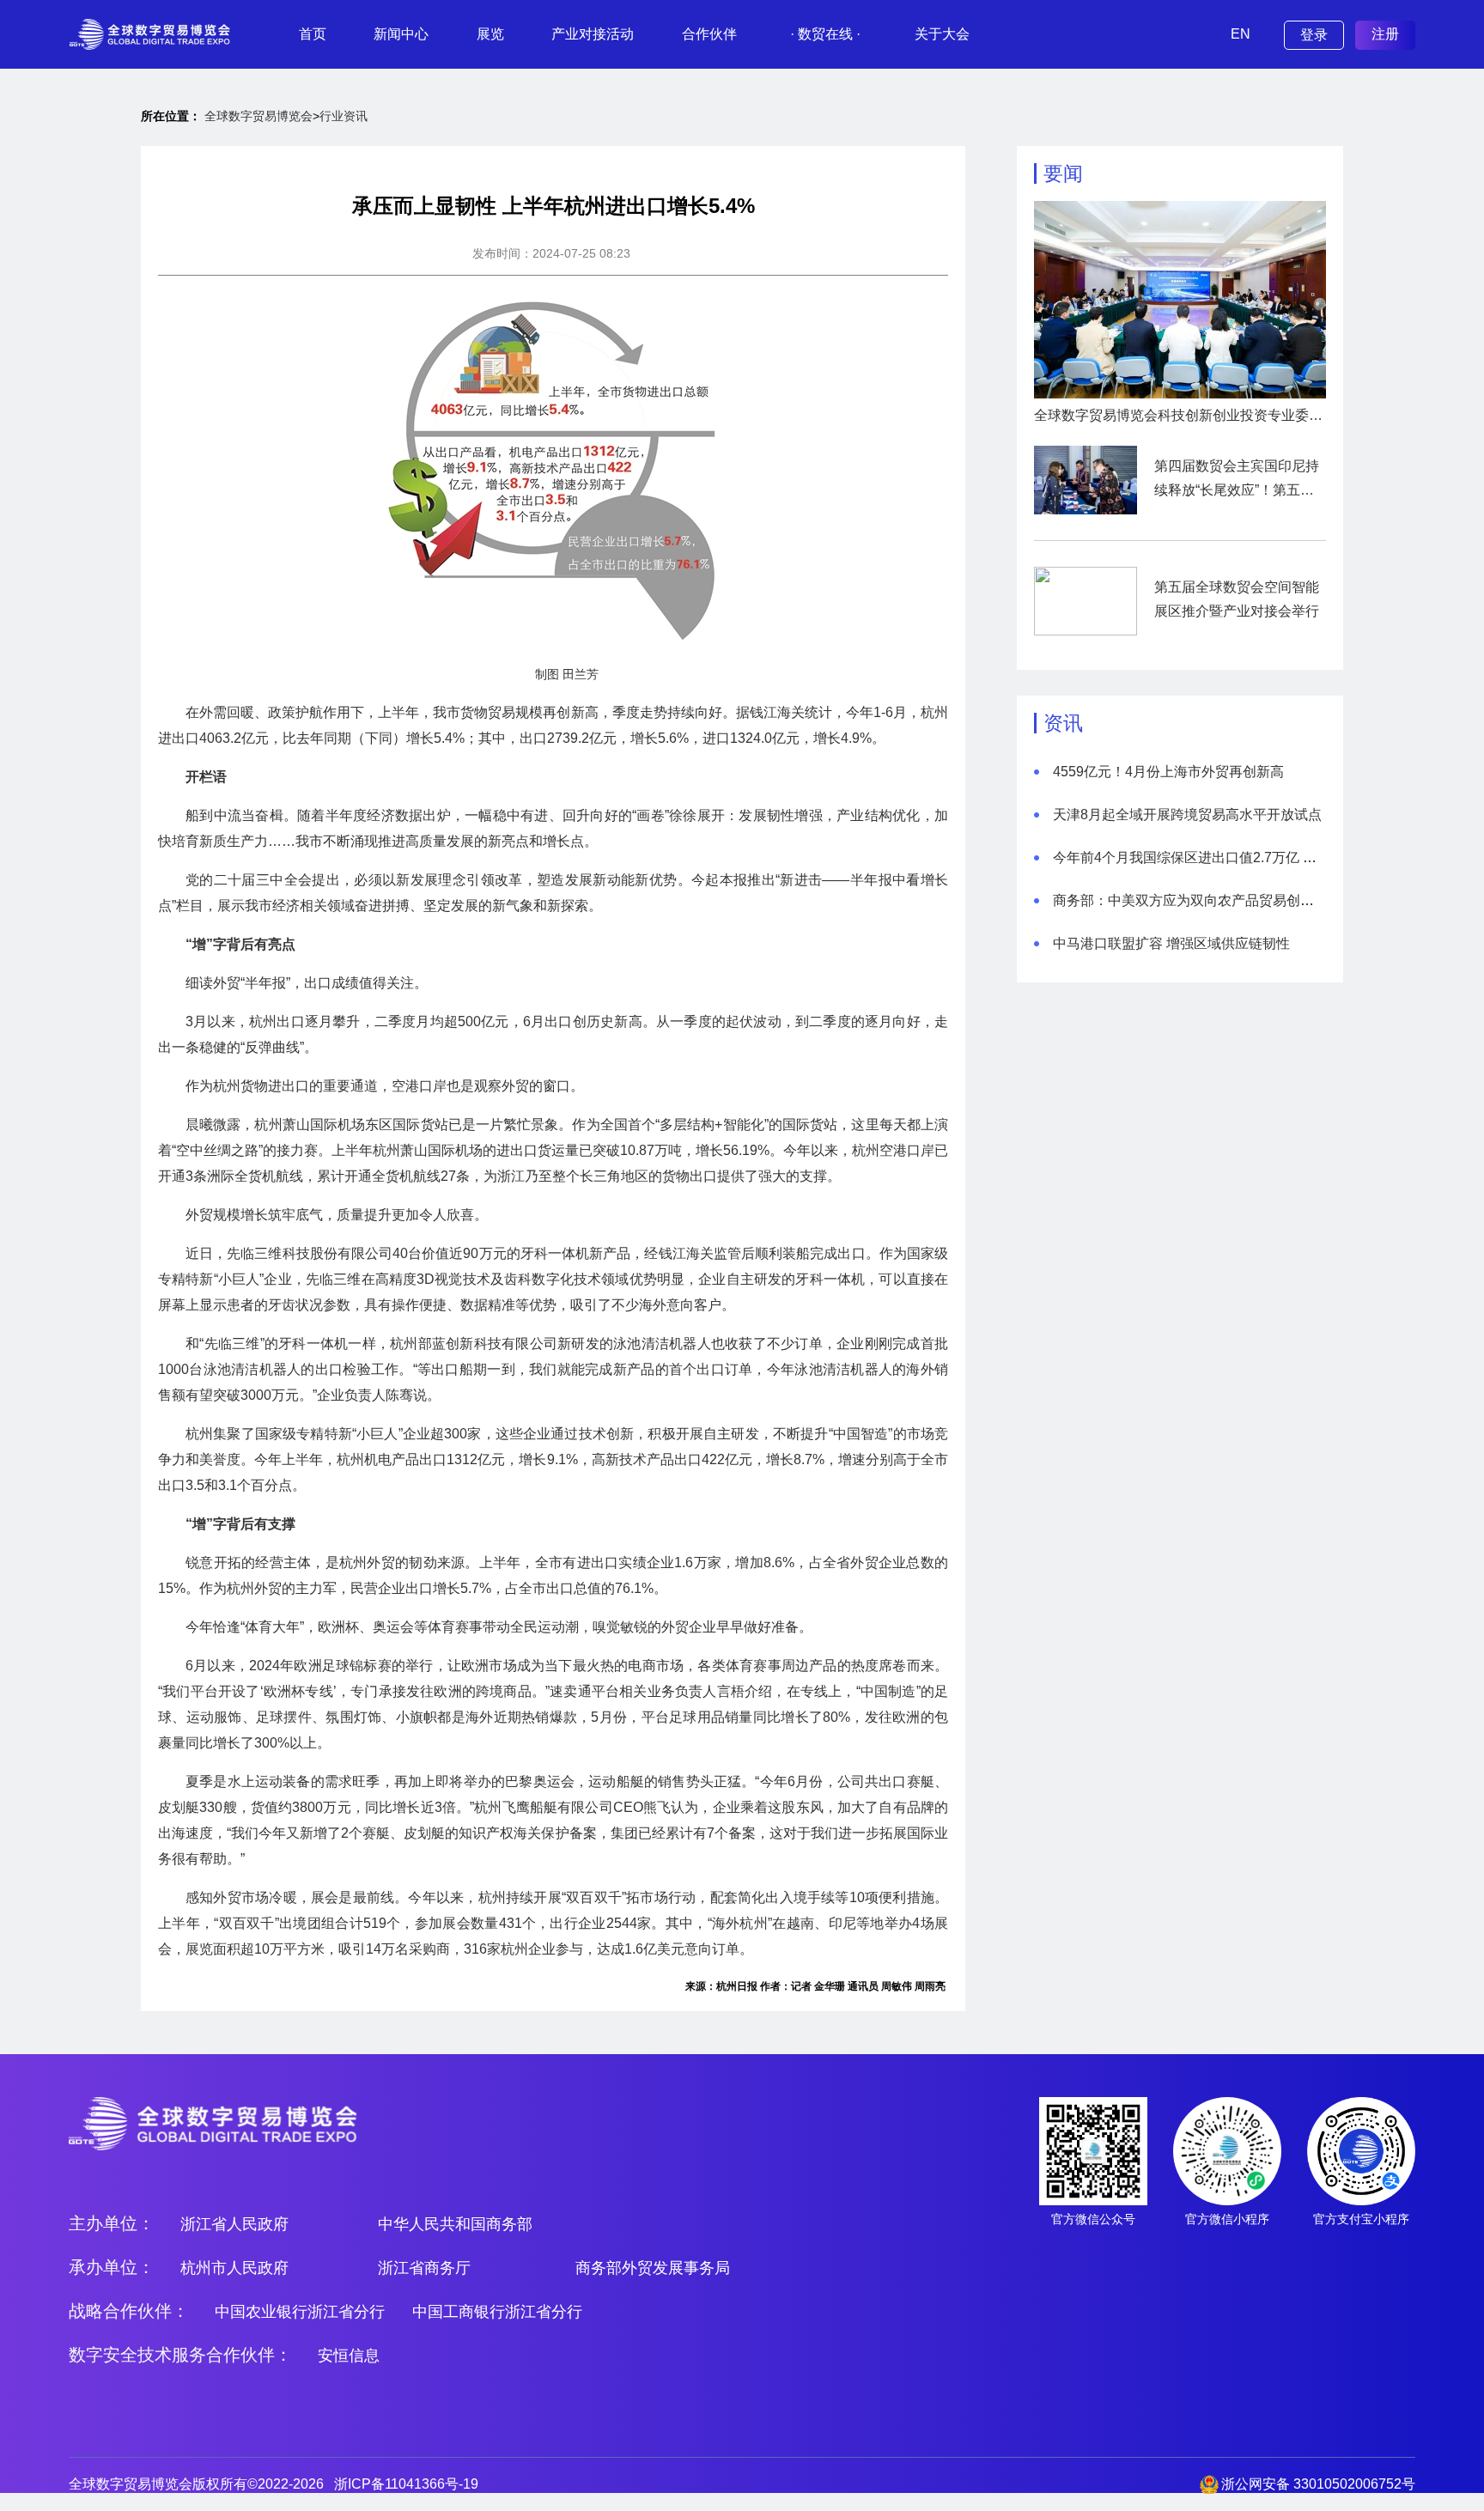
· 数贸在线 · (825, 34)
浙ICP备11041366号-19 (406, 2484)
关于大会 (942, 34)
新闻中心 (401, 34)
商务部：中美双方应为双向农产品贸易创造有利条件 (1211, 900)
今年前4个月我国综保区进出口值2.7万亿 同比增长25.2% (1225, 857)
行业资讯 (344, 116)
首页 (313, 34)
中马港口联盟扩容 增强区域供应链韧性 (1171, 943)
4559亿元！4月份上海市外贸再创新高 (1168, 772)
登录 (1314, 35)
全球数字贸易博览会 (258, 116)
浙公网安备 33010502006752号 (1318, 2484)
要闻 (1063, 173)
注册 (1385, 34)
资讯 (1063, 723)
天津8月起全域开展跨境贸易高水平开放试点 (1187, 815)
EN (1241, 34)
